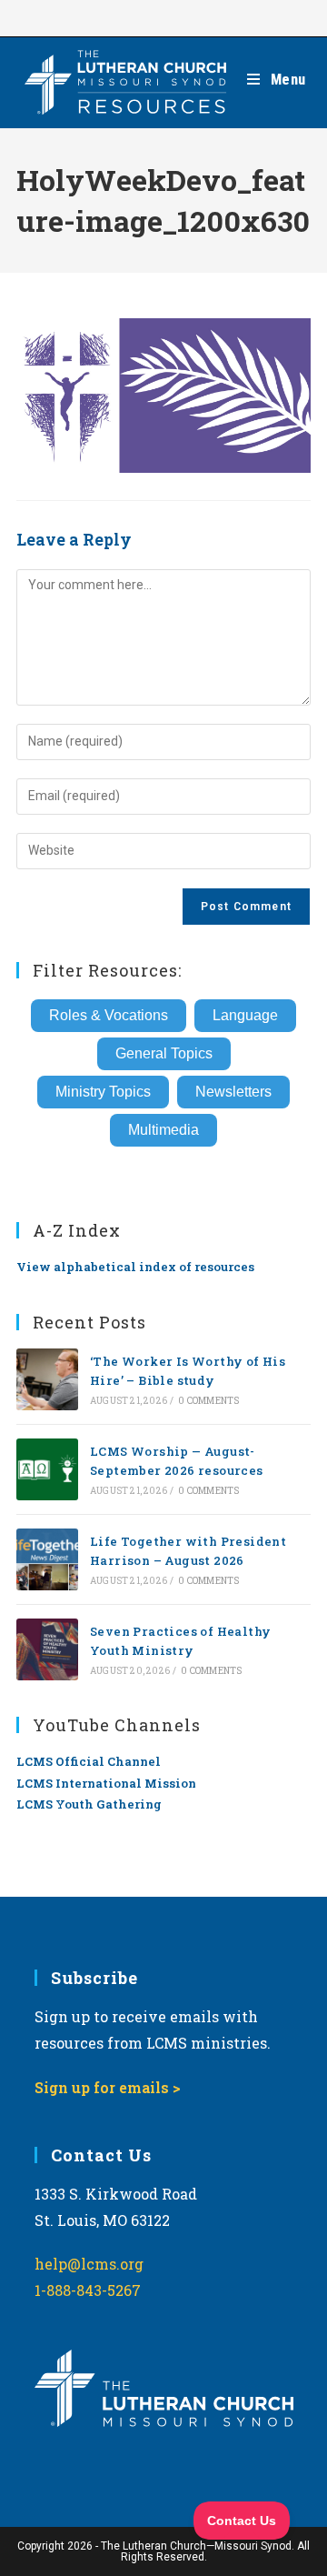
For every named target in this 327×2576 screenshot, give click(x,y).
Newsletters (233, 1092)
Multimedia (163, 1130)
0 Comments (208, 1401)
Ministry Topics (103, 1092)
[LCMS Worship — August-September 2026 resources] (47, 1469)
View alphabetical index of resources (135, 1267)
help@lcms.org (89, 2264)
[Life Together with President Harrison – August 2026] (47, 1559)
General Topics (164, 1053)
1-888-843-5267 (88, 2290)
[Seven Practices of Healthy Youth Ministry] (47, 1649)
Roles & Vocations (109, 1015)
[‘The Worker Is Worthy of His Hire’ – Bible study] (47, 1379)
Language (245, 1015)
